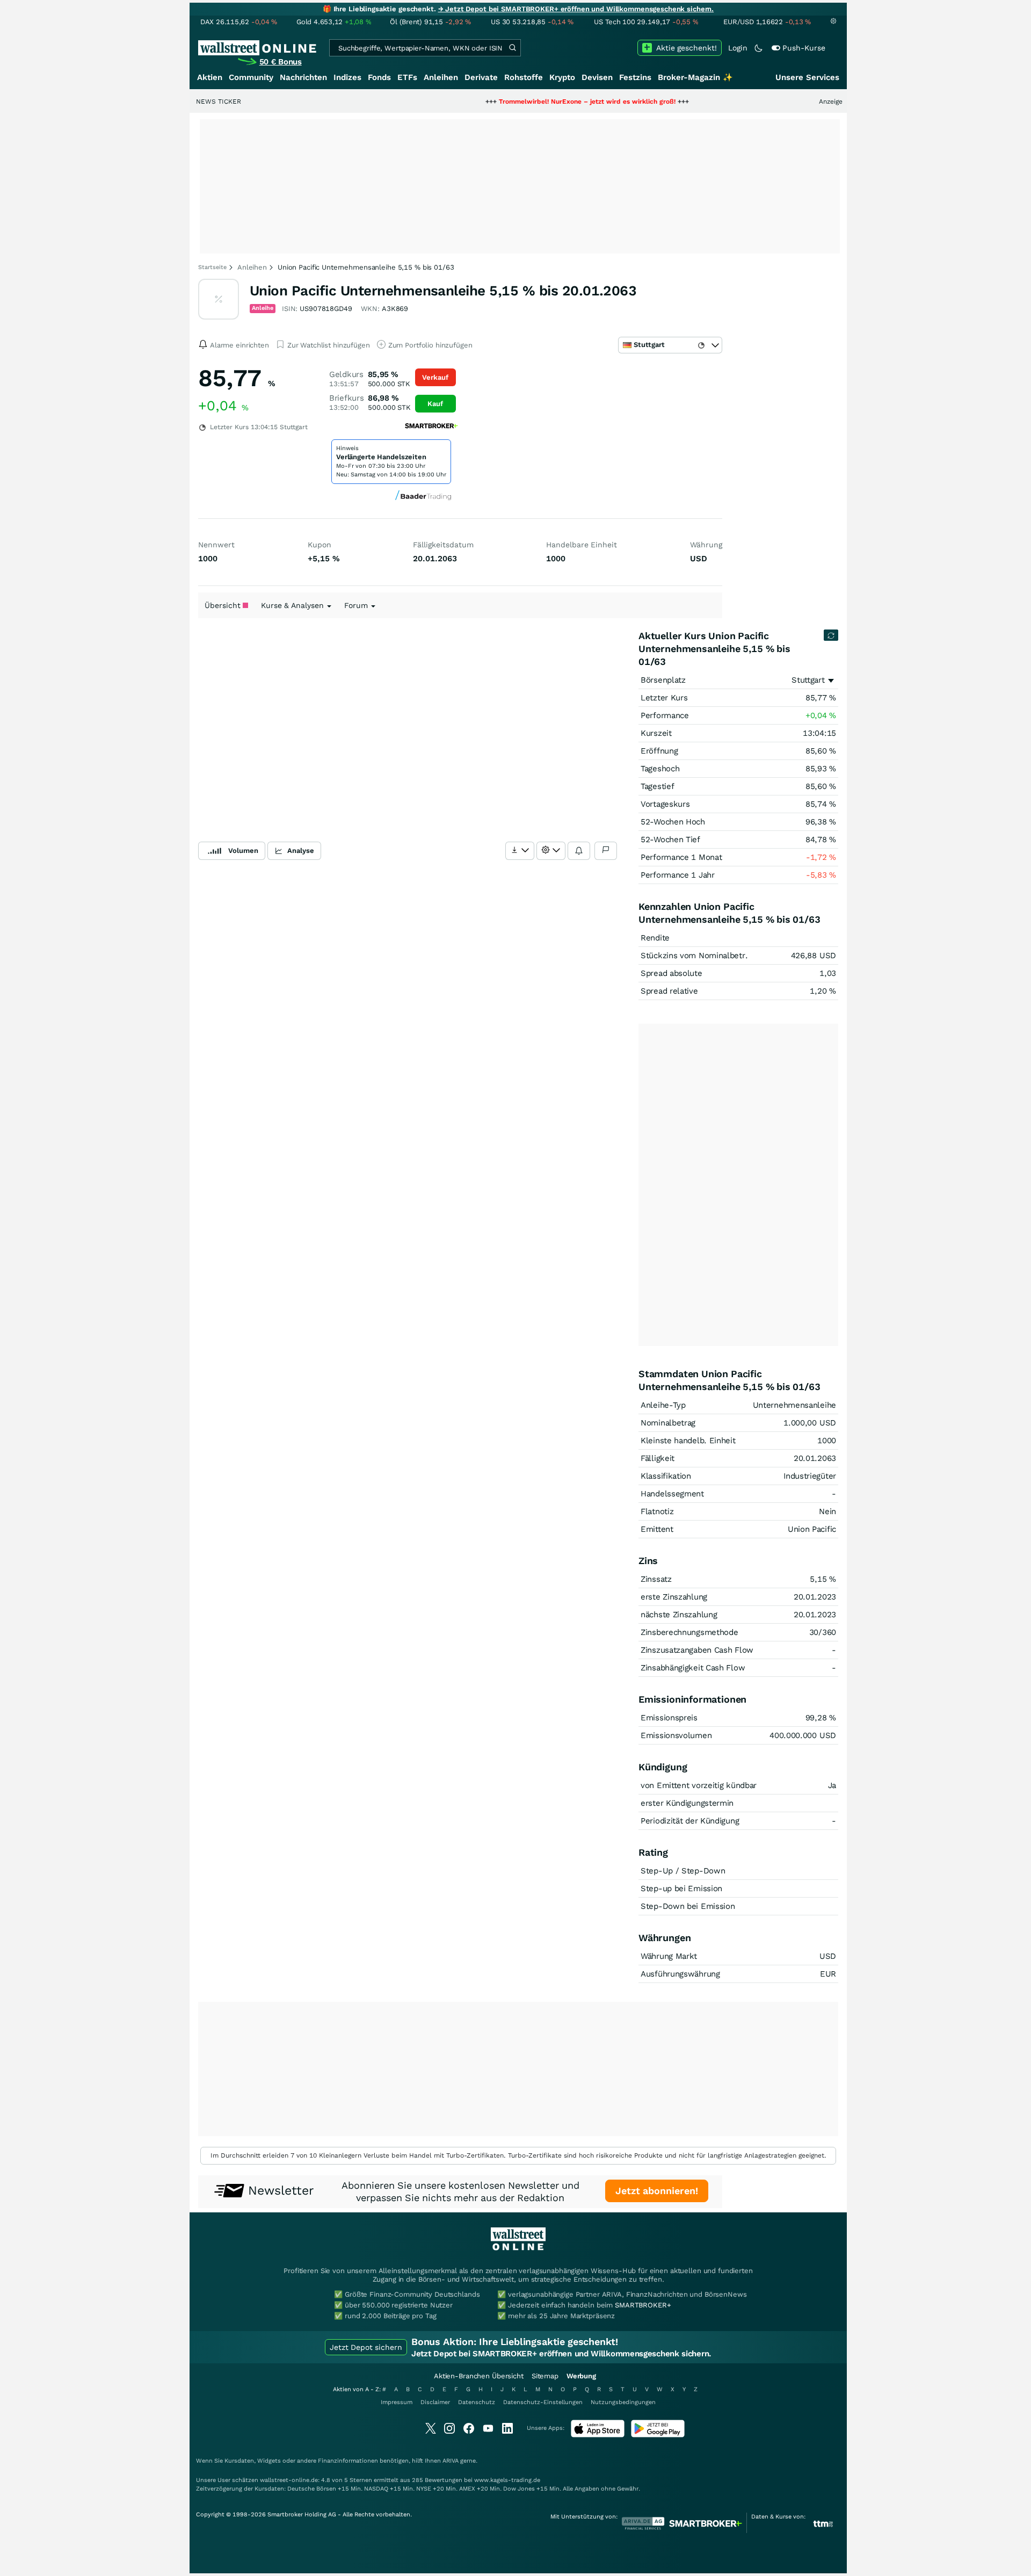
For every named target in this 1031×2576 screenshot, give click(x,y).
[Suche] (512, 48)
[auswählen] (520, 851)
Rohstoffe (524, 77)
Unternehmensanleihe (794, 1405)
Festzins (635, 77)
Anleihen (441, 77)
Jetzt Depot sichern (366, 2347)
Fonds (379, 77)
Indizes (347, 77)
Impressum (397, 2402)
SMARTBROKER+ (643, 2305)
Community (251, 77)
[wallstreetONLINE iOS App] (598, 2435)
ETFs (407, 77)
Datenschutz (477, 2402)
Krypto (562, 77)
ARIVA (451, 2461)
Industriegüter (810, 1476)
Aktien (210, 77)
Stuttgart (808, 680)
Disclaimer (435, 2402)
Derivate (481, 77)
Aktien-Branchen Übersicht (479, 2376)
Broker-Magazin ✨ (695, 77)
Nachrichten (303, 77)
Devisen (597, 77)
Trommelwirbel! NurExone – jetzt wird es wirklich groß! (531, 102)
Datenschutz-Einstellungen (543, 2402)
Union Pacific (812, 1529)
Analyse (301, 851)
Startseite (212, 267)
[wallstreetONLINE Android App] (658, 2435)
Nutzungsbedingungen (623, 2402)
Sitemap (545, 2376)
